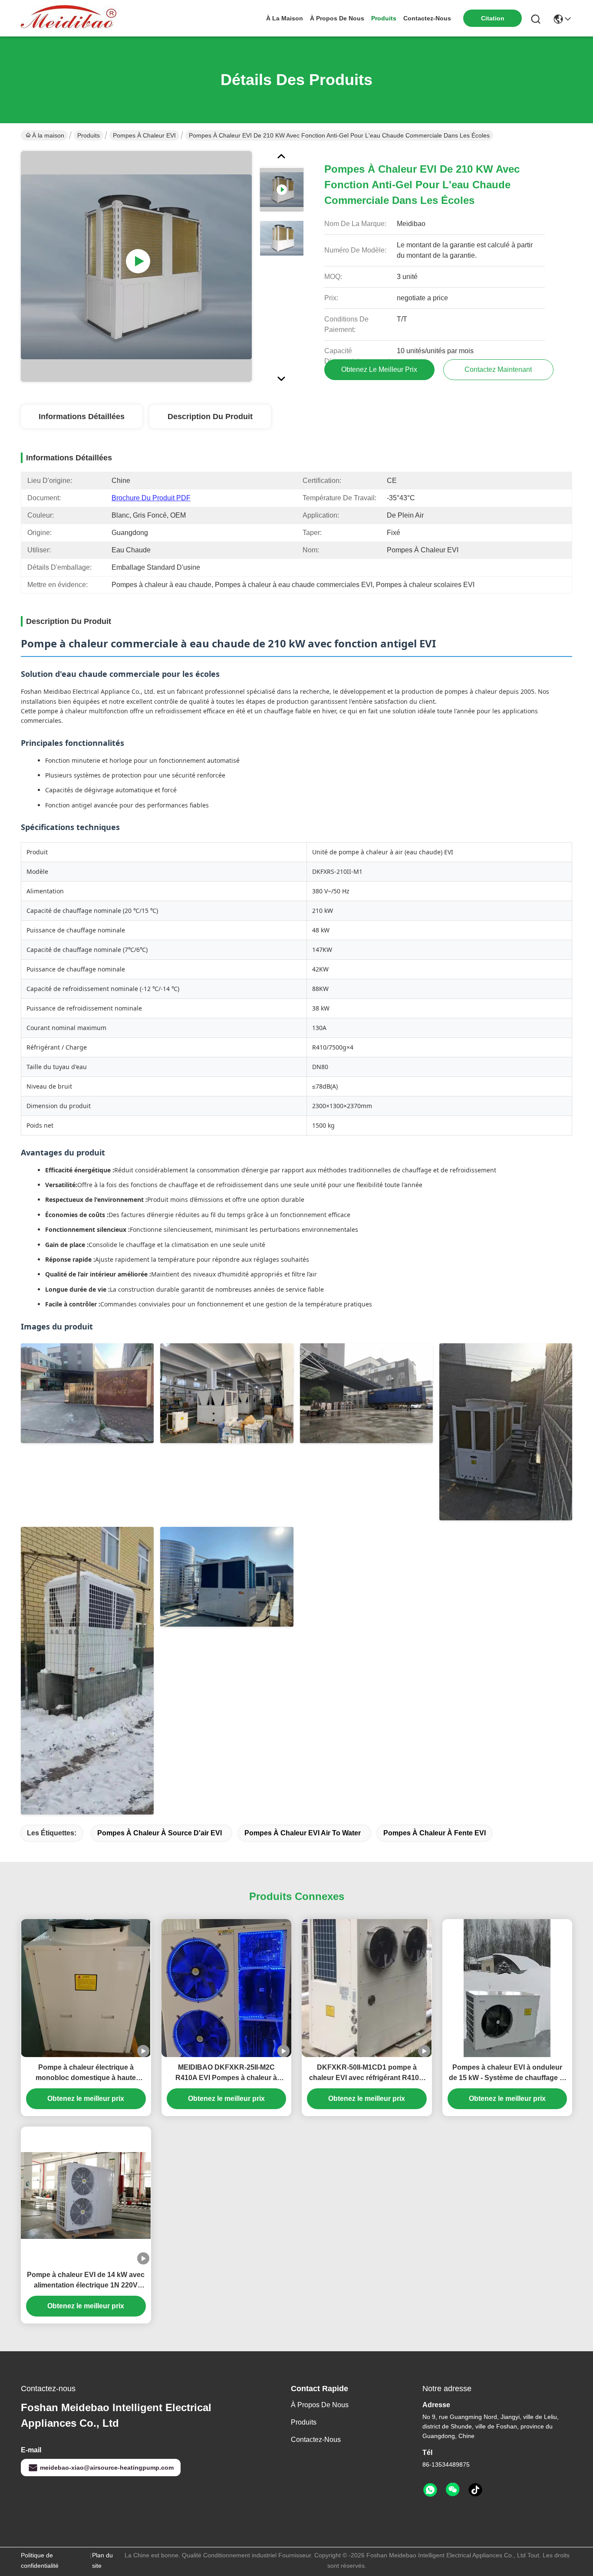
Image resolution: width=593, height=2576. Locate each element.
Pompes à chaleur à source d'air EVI (160, 1833)
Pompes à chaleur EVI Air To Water (303, 1833)
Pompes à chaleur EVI (144, 135)
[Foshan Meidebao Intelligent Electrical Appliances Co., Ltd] (69, 18)
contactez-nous (427, 18)
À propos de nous (337, 18)
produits (384, 18)
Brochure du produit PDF (151, 498)
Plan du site (102, 2560)
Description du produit (210, 417)
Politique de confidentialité (40, 2560)
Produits (89, 135)
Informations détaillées (82, 417)
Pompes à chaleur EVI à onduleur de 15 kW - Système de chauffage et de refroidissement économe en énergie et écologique (507, 2073)
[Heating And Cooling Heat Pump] (136, 266)
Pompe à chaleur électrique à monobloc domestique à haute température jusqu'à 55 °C (86, 2073)
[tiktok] (475, 2490)
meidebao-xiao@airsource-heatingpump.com (107, 2468)
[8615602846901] (430, 2490)
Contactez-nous (316, 2440)
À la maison (285, 18)
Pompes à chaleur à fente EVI (435, 1833)
